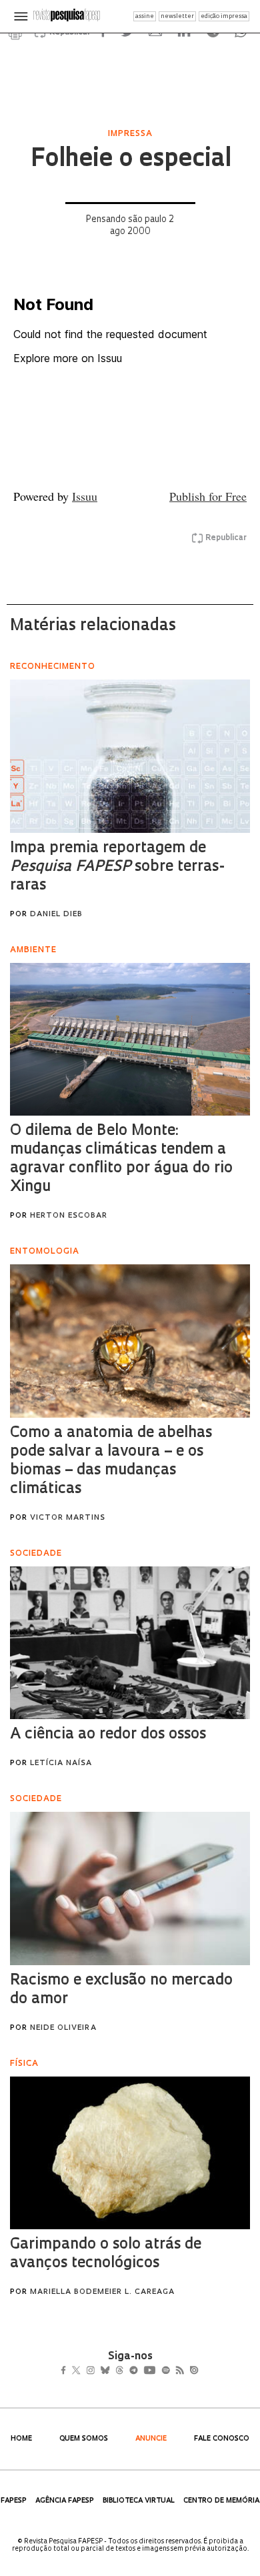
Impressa (130, 134)
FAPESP (14, 2501)
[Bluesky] (119, 2371)
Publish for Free (208, 496)
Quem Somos (84, 2439)
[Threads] (139, 2371)
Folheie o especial (130, 160)
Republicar (226, 538)
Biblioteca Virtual (139, 2501)
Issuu (85, 496)
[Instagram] (100, 2371)
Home (21, 2439)
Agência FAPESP (65, 2501)
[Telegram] (158, 2371)
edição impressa (224, 16)
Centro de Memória (221, 2501)
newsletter (177, 16)
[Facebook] (67, 2371)
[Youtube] (179, 2371)
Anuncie (151, 2439)
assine (145, 16)
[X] (82, 2371)
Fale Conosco (222, 2439)
